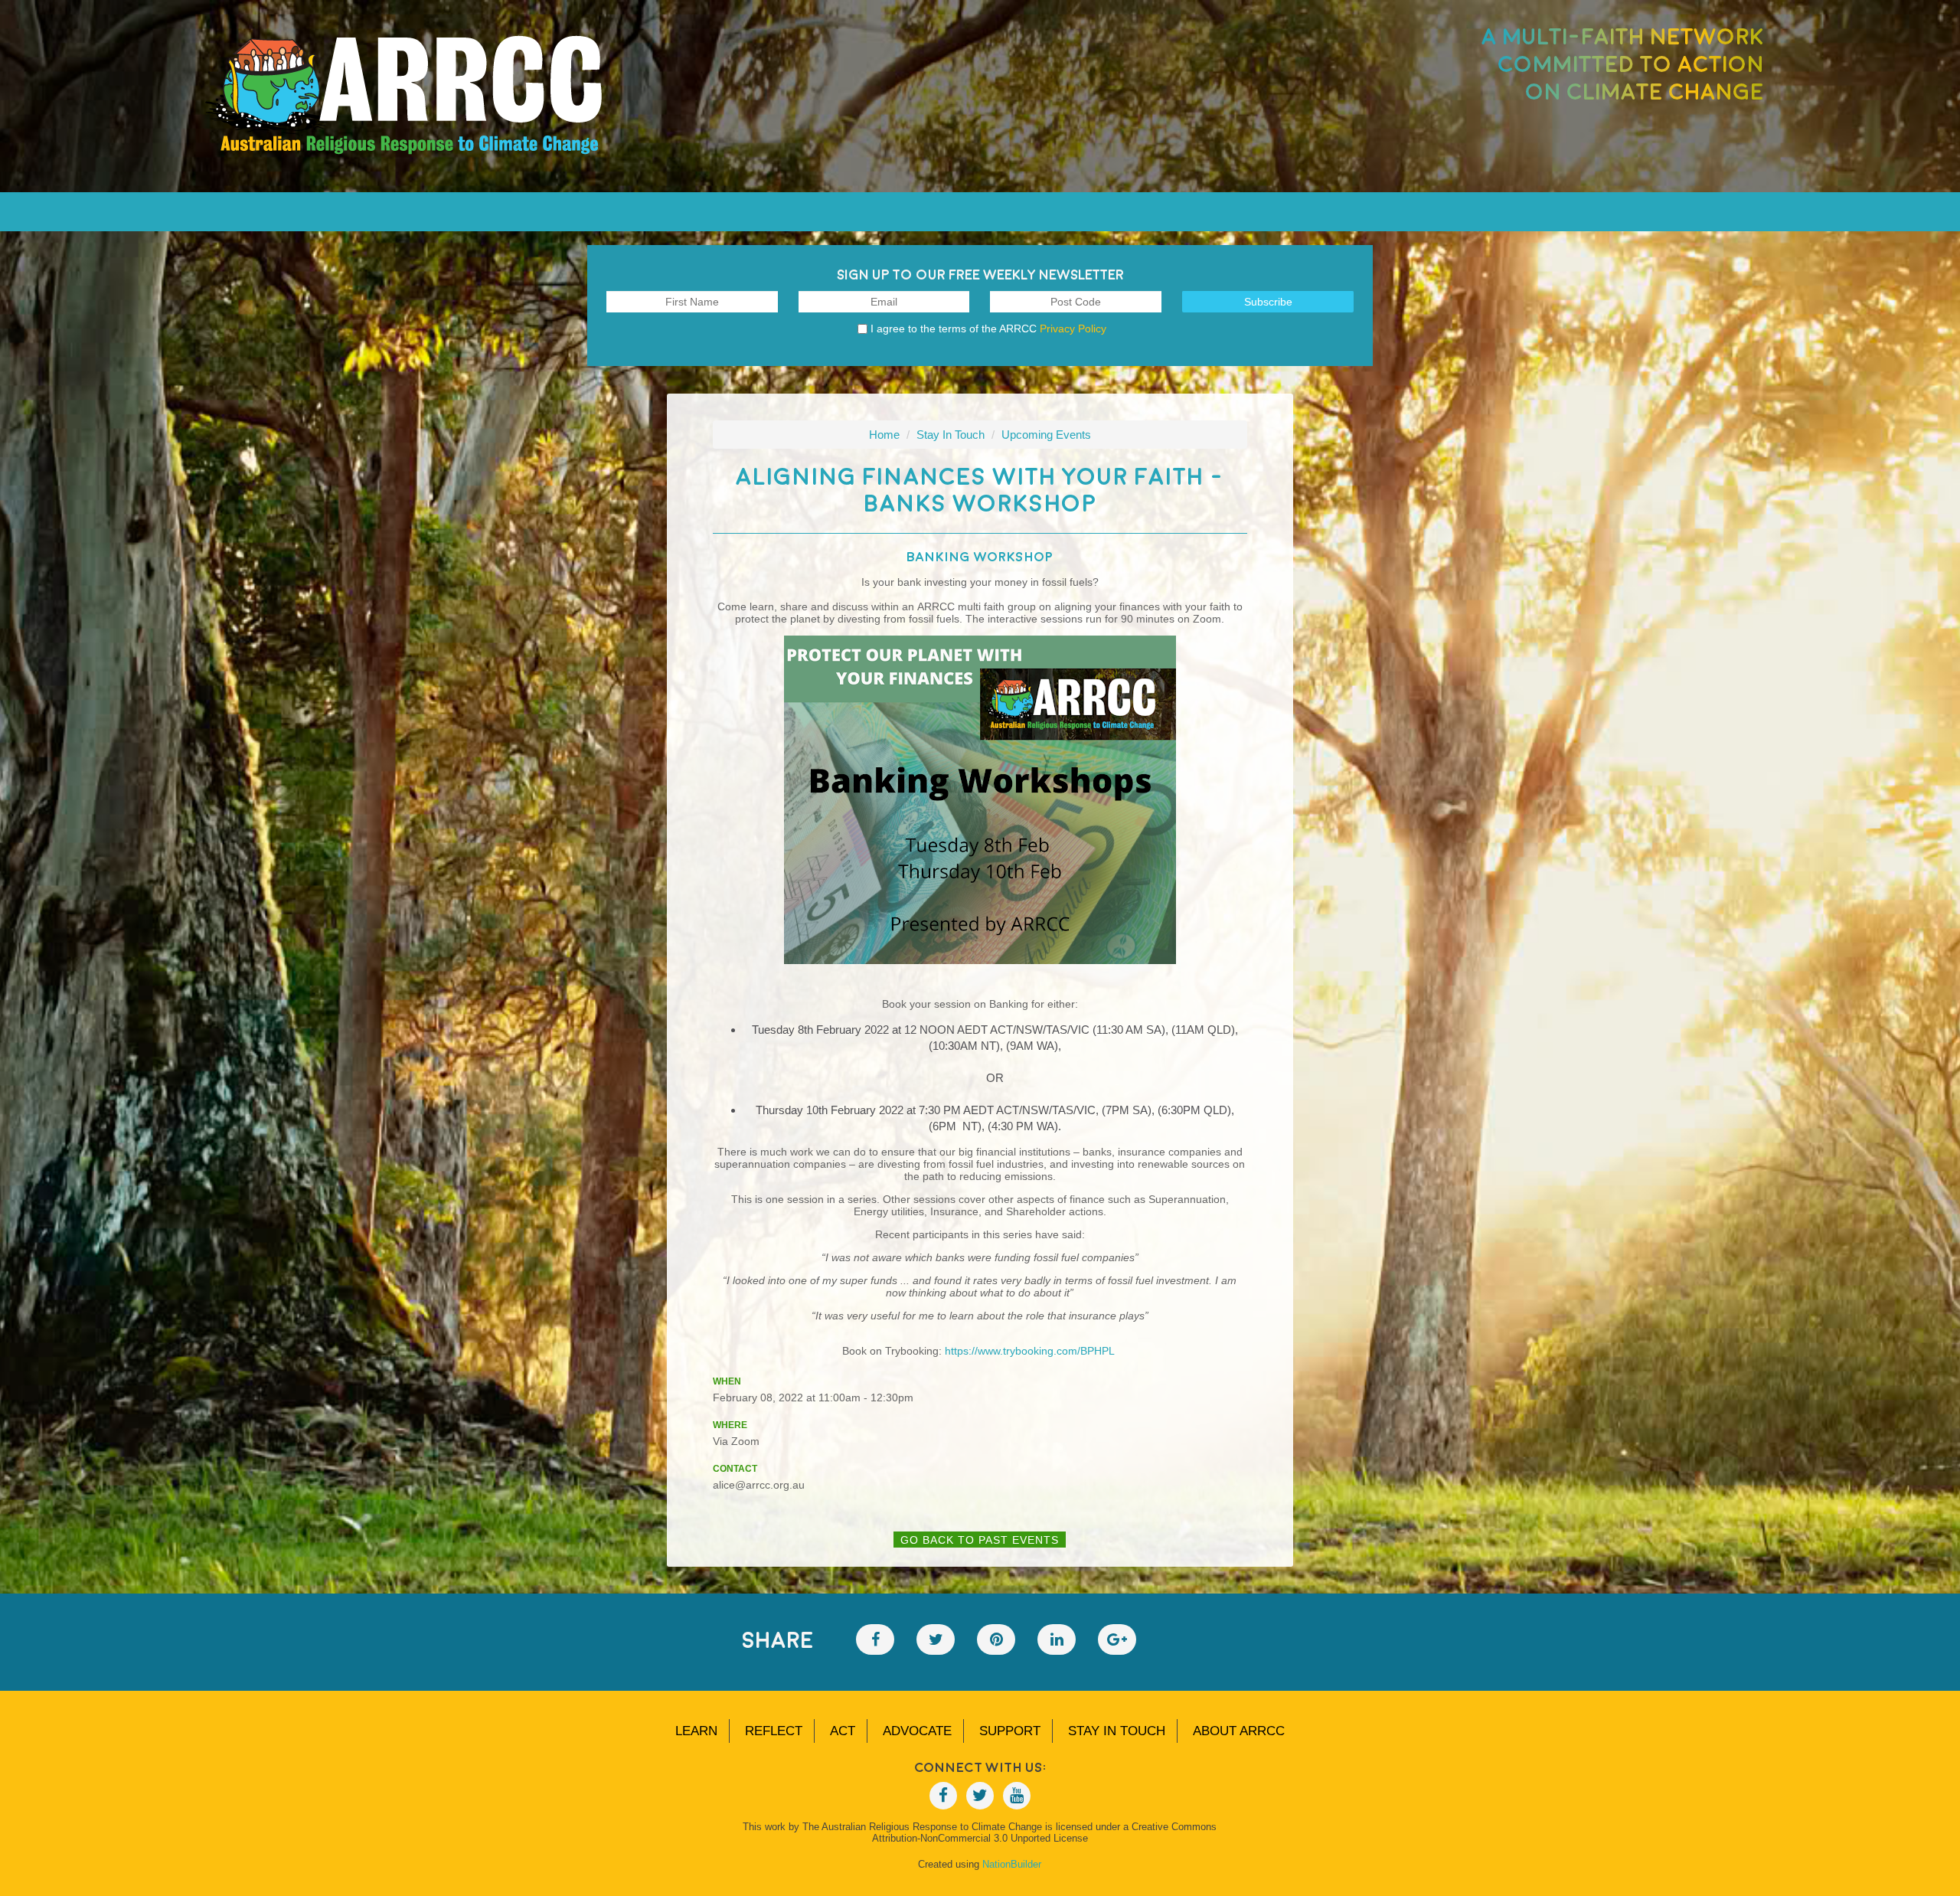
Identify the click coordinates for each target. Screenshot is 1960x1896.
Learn (696, 1731)
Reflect (774, 1731)
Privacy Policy (1073, 329)
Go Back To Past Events (980, 1540)
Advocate (917, 1731)
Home (884, 435)
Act (843, 1731)
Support (1010, 1731)
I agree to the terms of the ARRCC (988, 329)
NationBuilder (1012, 1864)
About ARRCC (1239, 1731)
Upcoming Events (1046, 435)
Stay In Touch (951, 435)
